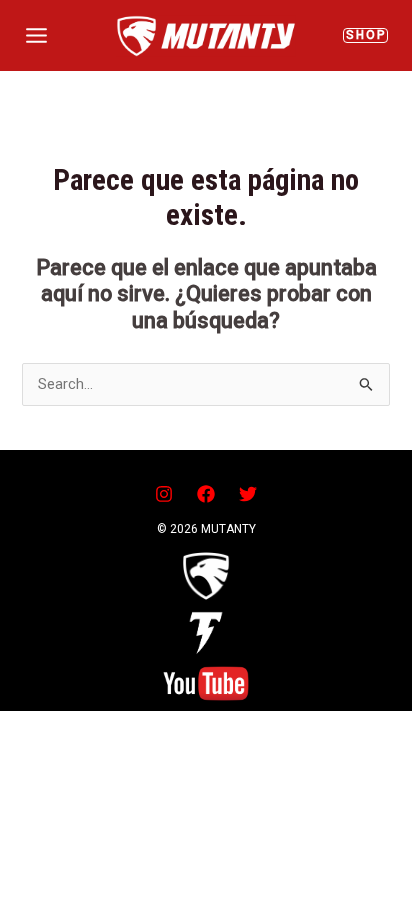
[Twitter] (248, 494)
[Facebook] (206, 494)
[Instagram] (164, 494)
